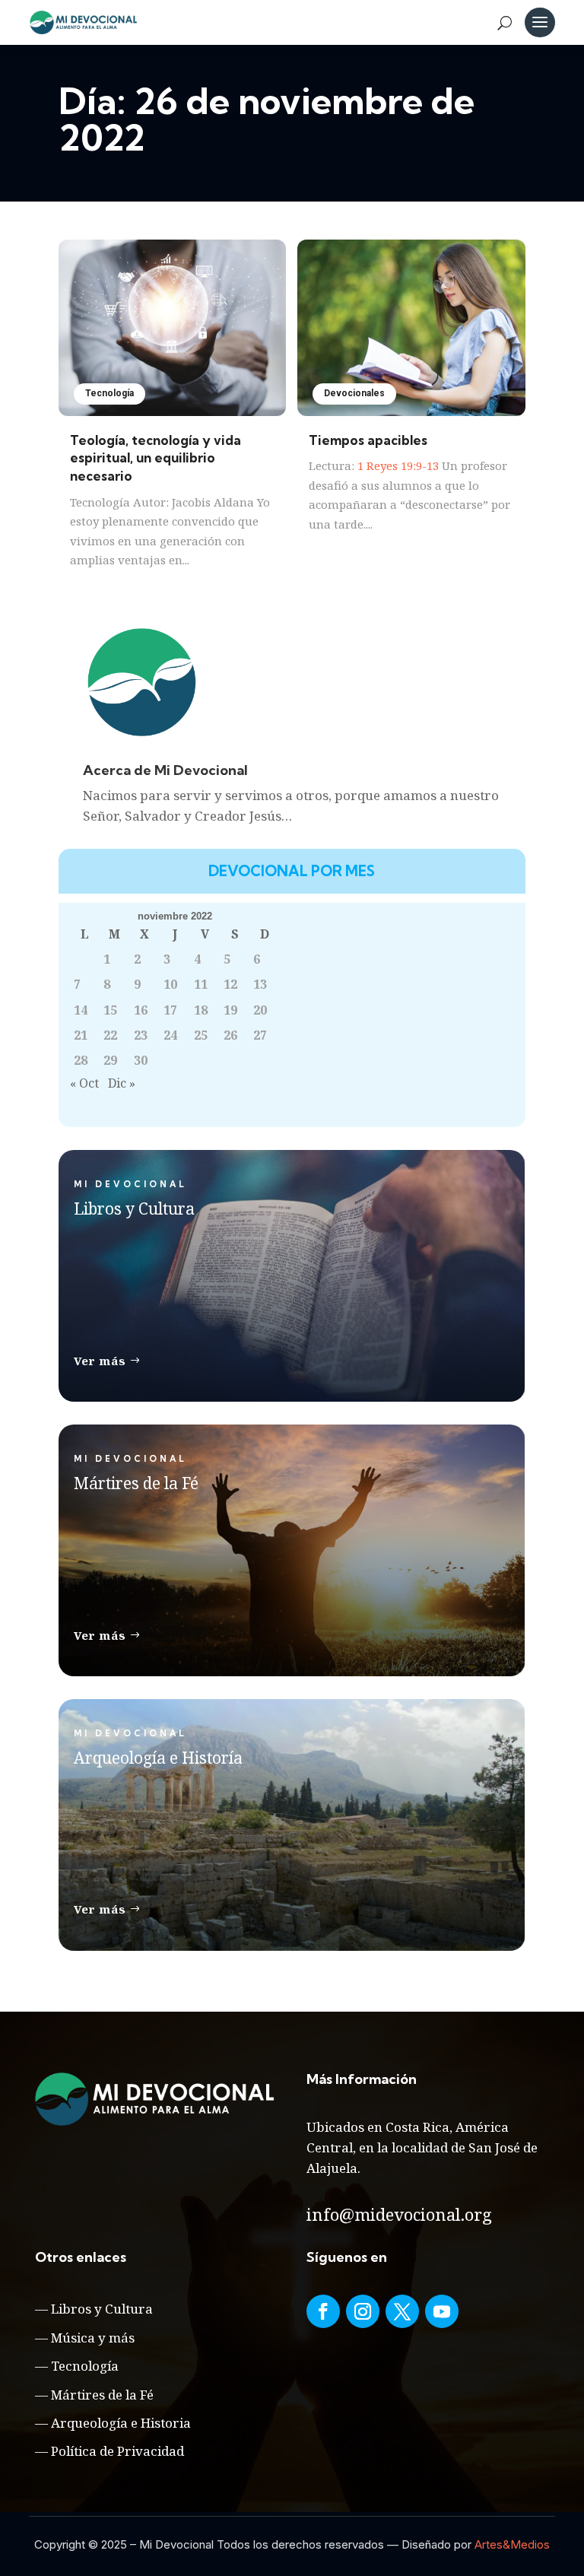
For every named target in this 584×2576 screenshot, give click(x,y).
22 (110, 1035)
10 (170, 984)
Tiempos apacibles (368, 440)
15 (110, 1010)
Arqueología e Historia (121, 2423)
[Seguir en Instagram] (363, 2311)
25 (201, 1035)
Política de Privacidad (117, 2451)
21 (81, 1035)
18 (201, 1010)
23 (141, 1035)
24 (170, 1035)
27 (260, 1035)
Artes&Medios (512, 2544)
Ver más (100, 1361)
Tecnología (109, 393)
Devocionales (354, 393)
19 (230, 1010)
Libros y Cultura (102, 2309)
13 (260, 984)
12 (230, 984)
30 (141, 1060)
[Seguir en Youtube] (442, 2311)
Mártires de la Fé (102, 2395)
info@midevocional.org (399, 2214)
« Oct (84, 1083)
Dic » (122, 1083)
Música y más (93, 2338)
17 (170, 1010)
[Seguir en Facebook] (323, 2311)
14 (81, 1010)
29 (110, 1060)
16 (141, 1010)
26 (230, 1035)
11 (201, 984)
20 (260, 1010)
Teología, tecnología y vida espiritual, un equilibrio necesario (156, 458)
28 (81, 1060)
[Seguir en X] (402, 2311)
